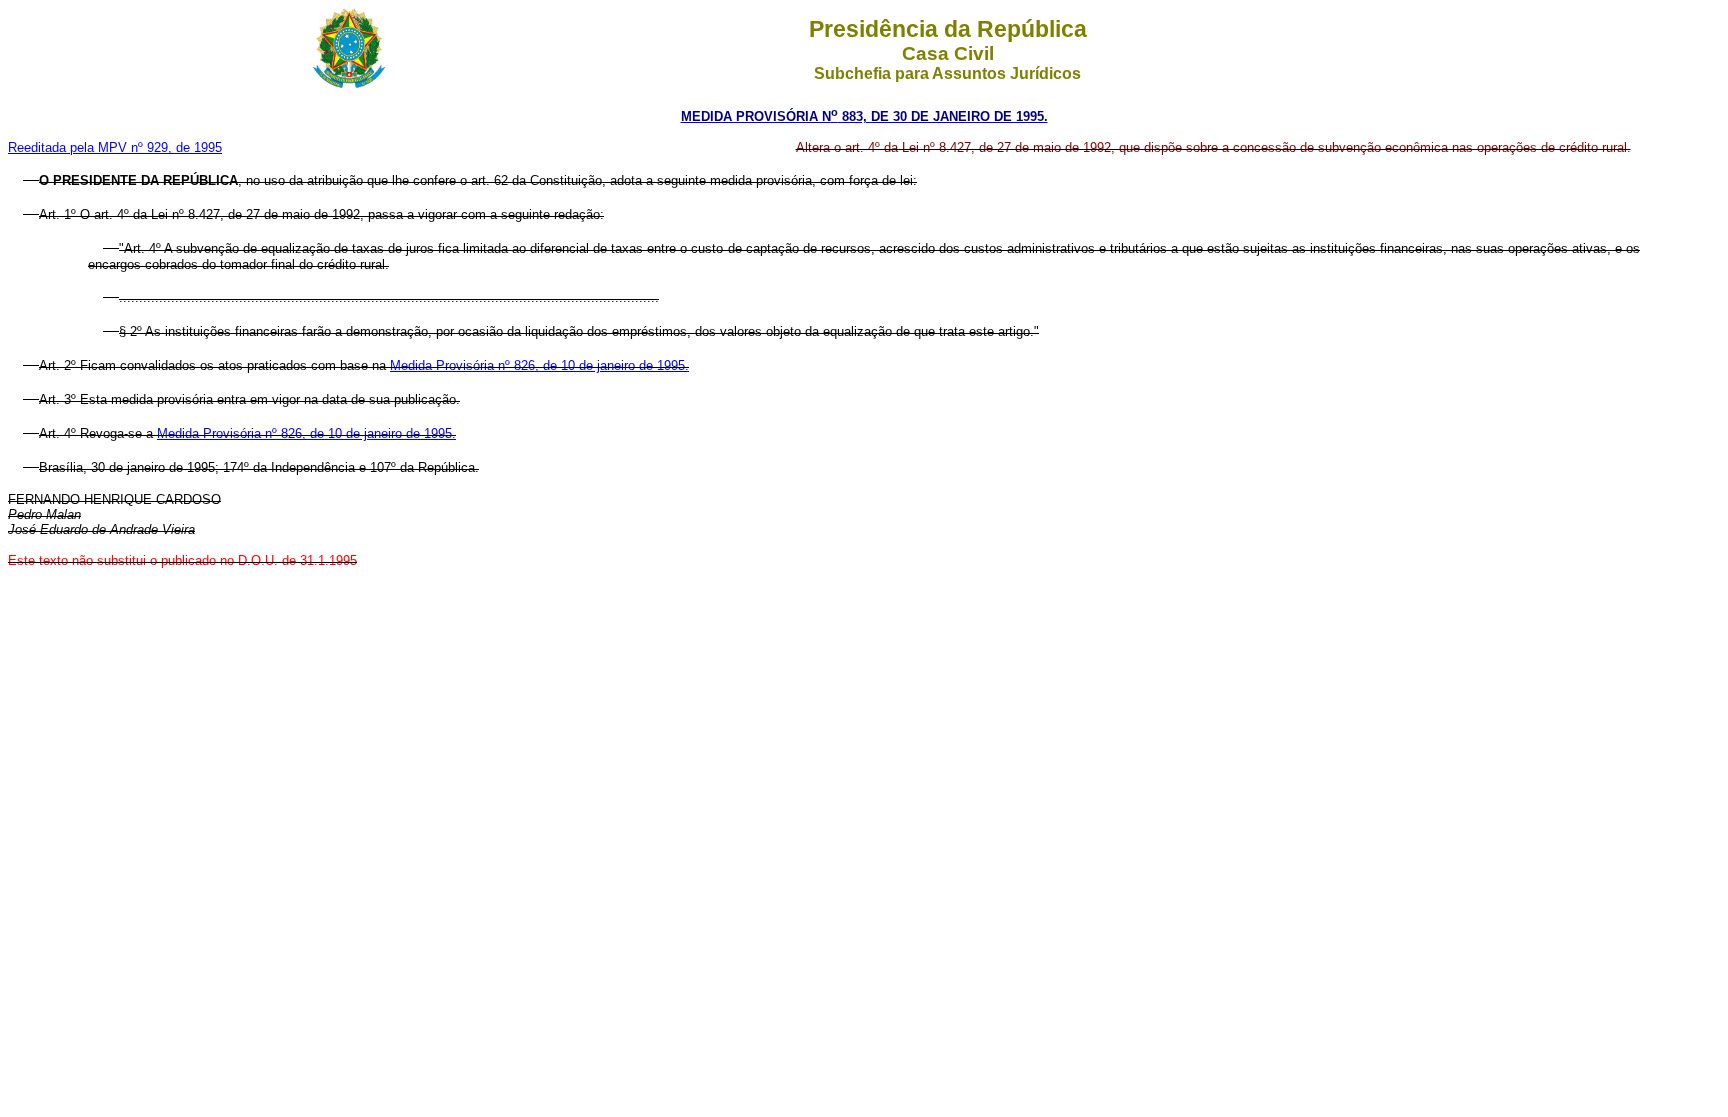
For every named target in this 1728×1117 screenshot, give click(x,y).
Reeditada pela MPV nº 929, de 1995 (115, 147)
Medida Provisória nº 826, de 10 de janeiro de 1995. (539, 365)
